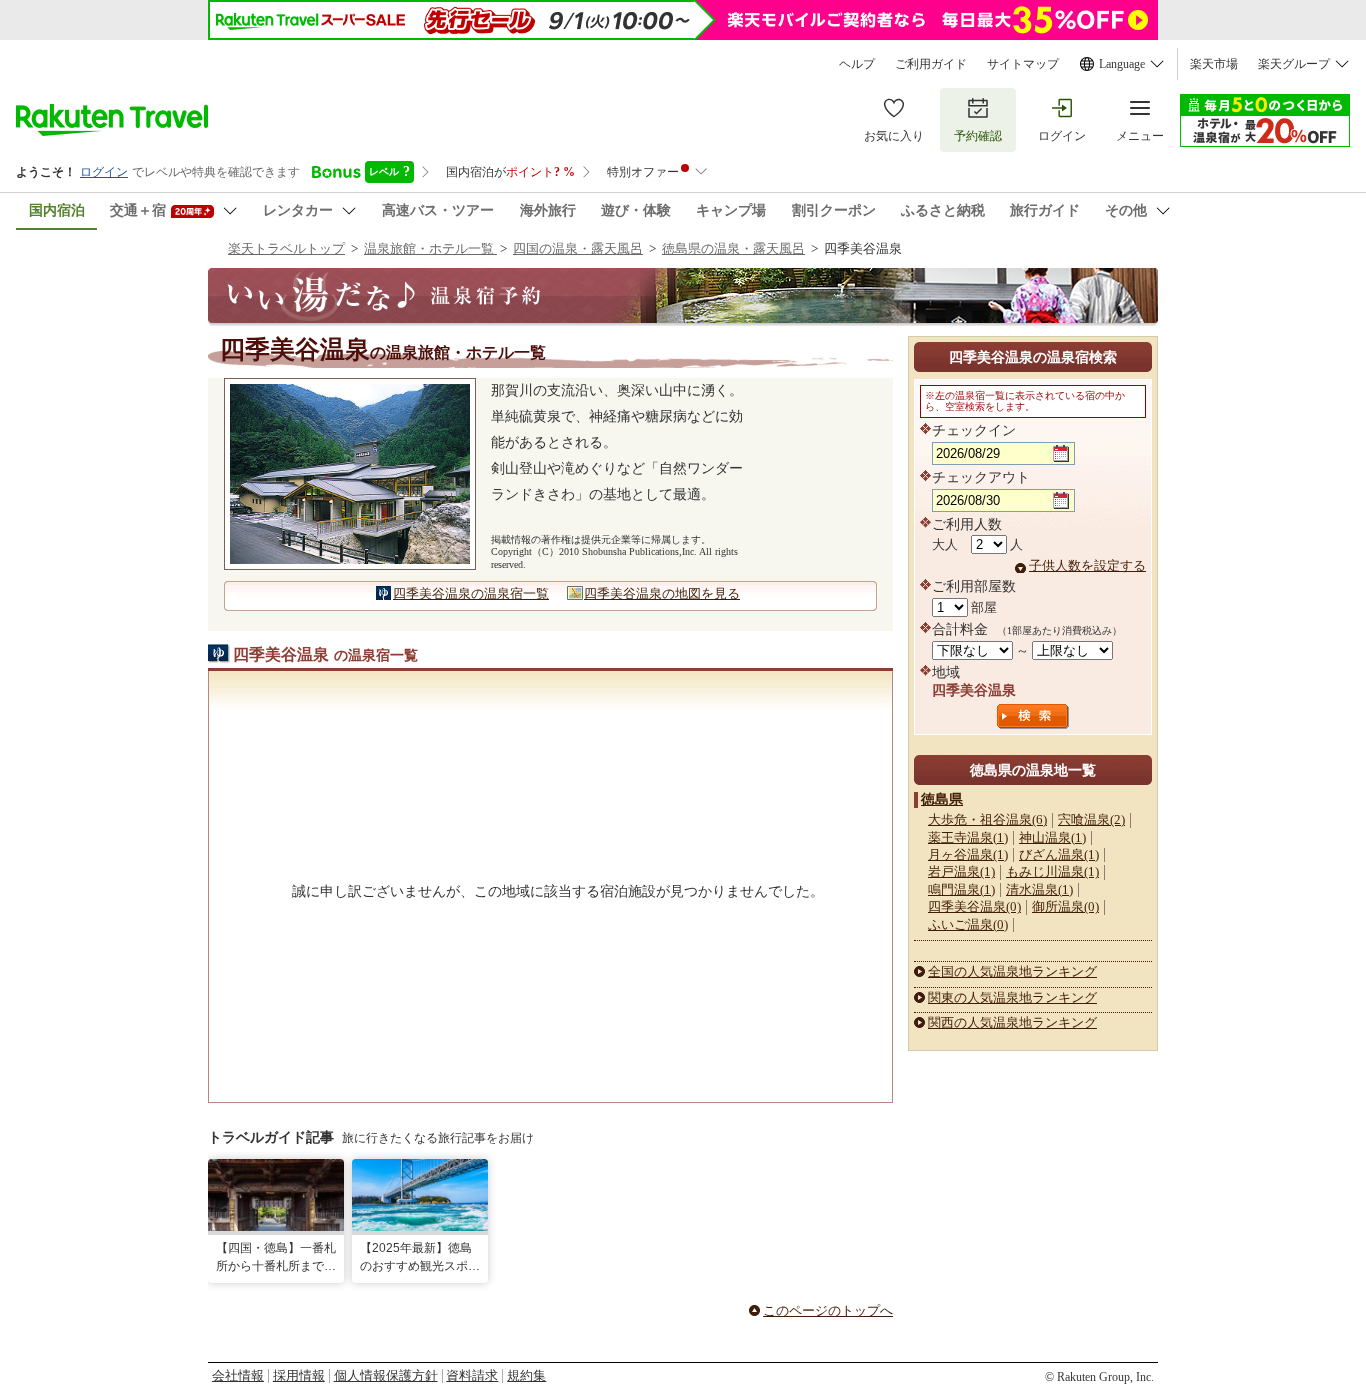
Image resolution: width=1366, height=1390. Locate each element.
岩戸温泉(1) (961, 871)
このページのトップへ (828, 1310)
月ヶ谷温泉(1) (968, 854)
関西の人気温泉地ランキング (1012, 1022)
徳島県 (942, 799)
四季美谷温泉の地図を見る (662, 593)
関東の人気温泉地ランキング (1012, 997)
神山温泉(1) (1052, 837)
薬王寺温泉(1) (968, 837)
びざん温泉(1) (1059, 854)
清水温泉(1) (1039, 889)
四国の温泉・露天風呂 (578, 248)
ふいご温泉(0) (968, 924)
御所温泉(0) (1065, 906)
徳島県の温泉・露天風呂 (733, 248)
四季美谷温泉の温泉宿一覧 (471, 593)
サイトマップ (1023, 64)
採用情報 (299, 1375)
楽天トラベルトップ (286, 248)
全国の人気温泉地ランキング (1012, 971)
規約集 (526, 1375)
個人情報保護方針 (386, 1375)
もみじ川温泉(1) (1052, 871)
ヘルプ (857, 64)
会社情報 (238, 1375)
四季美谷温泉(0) (974, 906)
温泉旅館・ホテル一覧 (430, 248)
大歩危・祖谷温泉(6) (987, 819)
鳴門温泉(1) (961, 889)
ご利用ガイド (931, 64)
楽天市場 (1214, 64)
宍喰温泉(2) (1091, 819)
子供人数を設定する (1087, 565)
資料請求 (472, 1375)
